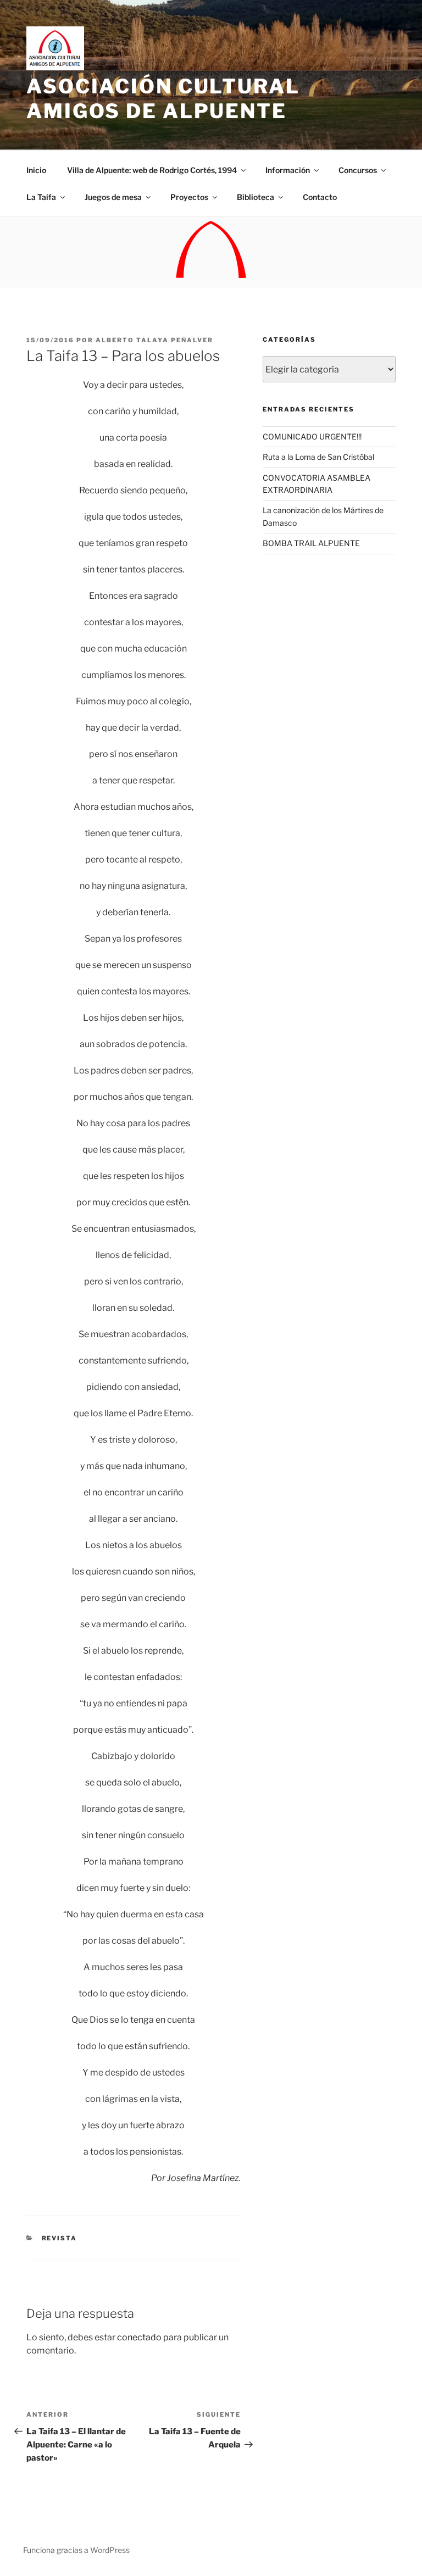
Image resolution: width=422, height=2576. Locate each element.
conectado (139, 2337)
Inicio (36, 170)
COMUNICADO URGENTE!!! (312, 436)
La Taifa (41, 197)
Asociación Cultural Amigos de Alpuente (163, 99)
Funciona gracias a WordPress (76, 2550)
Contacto (320, 197)
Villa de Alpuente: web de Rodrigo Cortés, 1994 (152, 170)
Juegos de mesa (113, 197)
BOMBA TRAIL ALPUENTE (311, 543)
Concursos (358, 170)
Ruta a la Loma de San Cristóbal (318, 457)
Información (288, 170)
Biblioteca (256, 197)
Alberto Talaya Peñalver (154, 340)
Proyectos (189, 197)
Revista (60, 2238)
